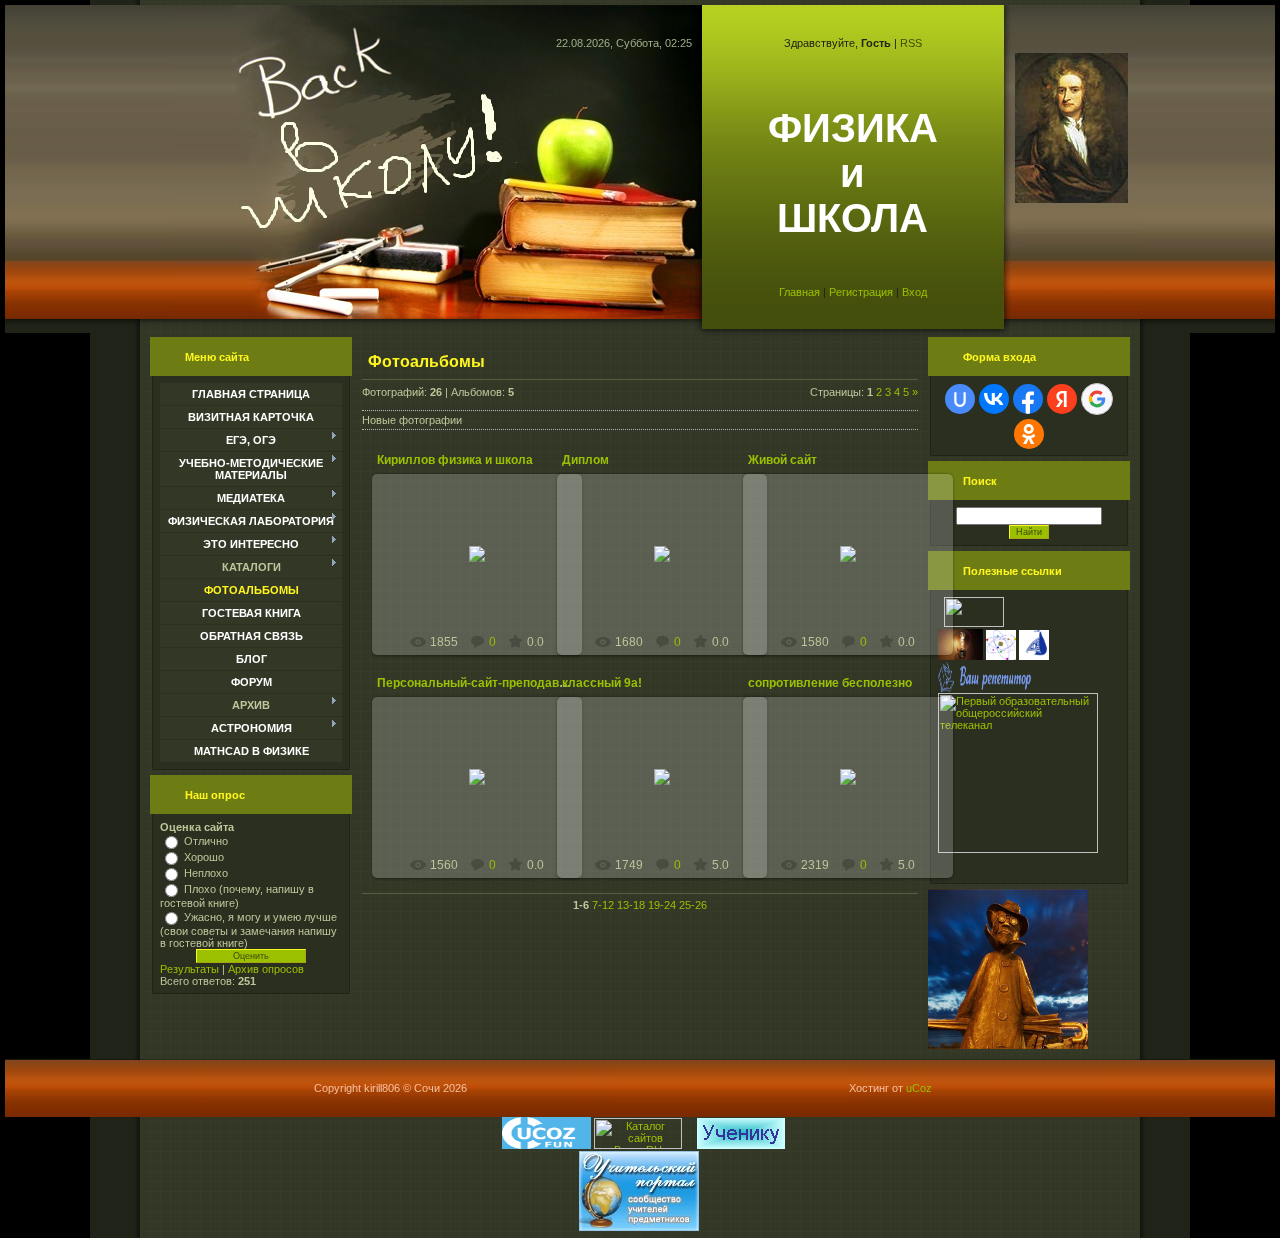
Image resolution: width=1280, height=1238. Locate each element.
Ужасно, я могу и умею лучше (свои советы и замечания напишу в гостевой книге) (248, 930)
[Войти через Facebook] (1028, 399)
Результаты (189, 969)
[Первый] (1018, 849)
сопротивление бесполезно (830, 683)
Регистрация (861, 292)
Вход (914, 292)
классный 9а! (602, 683)
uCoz (919, 1088)
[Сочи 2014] (689, 1145)
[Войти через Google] (1097, 399)
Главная (799, 292)
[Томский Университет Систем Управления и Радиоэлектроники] (974, 623)
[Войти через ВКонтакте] (994, 399)
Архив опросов (266, 969)
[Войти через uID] (960, 399)
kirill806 (486, 577)
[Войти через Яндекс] (1062, 399)
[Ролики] (1008, 1045)
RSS (911, 43)
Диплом (585, 460)
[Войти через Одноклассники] (1029, 434)
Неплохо (206, 873)
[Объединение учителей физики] (1001, 656)
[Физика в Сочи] (1034, 656)
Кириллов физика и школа (455, 460)
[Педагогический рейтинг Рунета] (692, 1145)
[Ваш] (984, 689)
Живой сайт (782, 460)
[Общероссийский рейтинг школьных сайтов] (695, 1145)
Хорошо (204, 857)
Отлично (206, 841)
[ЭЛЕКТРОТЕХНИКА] (960, 656)
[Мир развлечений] (546, 1145)
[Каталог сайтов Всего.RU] (638, 1145)
